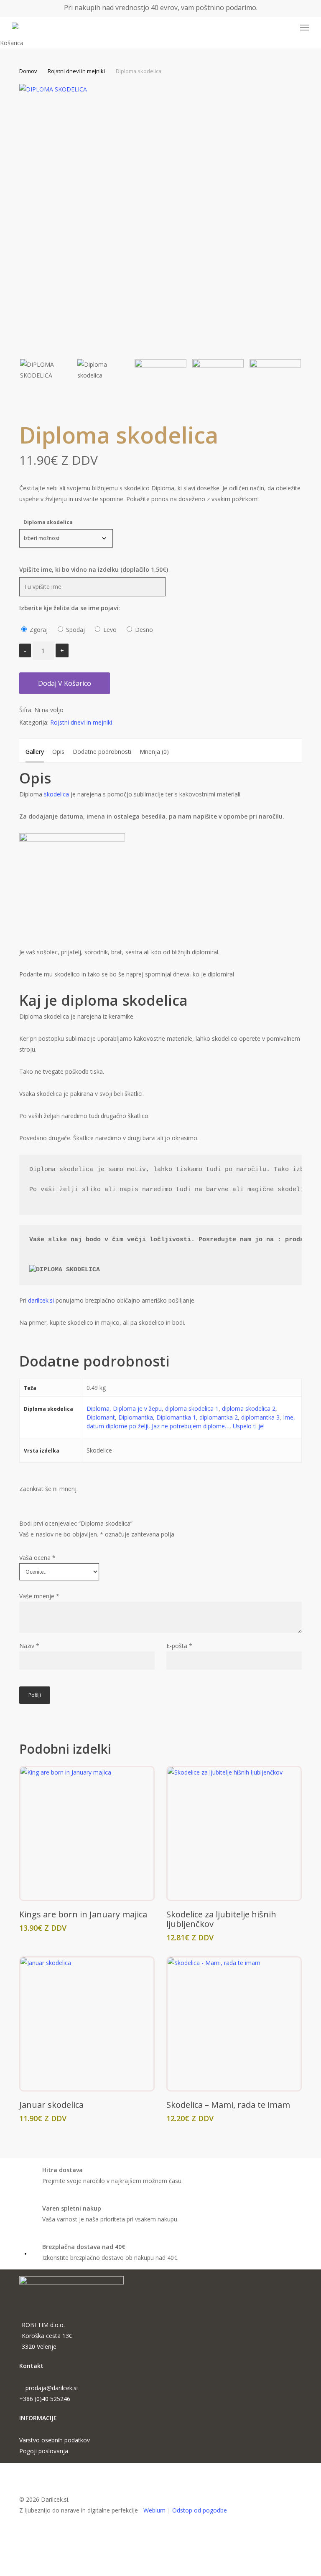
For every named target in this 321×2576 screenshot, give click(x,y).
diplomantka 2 (219, 1417)
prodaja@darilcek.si (52, 2388)
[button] (305, 28)
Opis (58, 752)
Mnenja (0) (154, 752)
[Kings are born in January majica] (87, 1833)
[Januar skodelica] (87, 2024)
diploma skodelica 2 (249, 1408)
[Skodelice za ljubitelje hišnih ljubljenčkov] (234, 1833)
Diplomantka (136, 1417)
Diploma (98, 1408)
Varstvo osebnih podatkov (55, 2440)
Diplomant (101, 1417)
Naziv (29, 1646)
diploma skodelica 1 (192, 1408)
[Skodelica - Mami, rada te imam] (234, 2024)
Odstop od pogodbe (200, 2510)
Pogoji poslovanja (44, 2451)
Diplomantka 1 (176, 1417)
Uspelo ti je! (249, 1426)
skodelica (56, 794)
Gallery (35, 752)
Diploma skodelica (48, 522)
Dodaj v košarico (65, 683)
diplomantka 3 (260, 1417)
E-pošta (179, 1646)
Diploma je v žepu (137, 1408)
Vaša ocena (37, 1558)
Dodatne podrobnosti (102, 752)
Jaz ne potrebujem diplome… (191, 1426)
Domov (28, 71)
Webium (154, 2510)
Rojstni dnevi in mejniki (76, 71)
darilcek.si (40, 1300)
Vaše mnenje (39, 1596)
